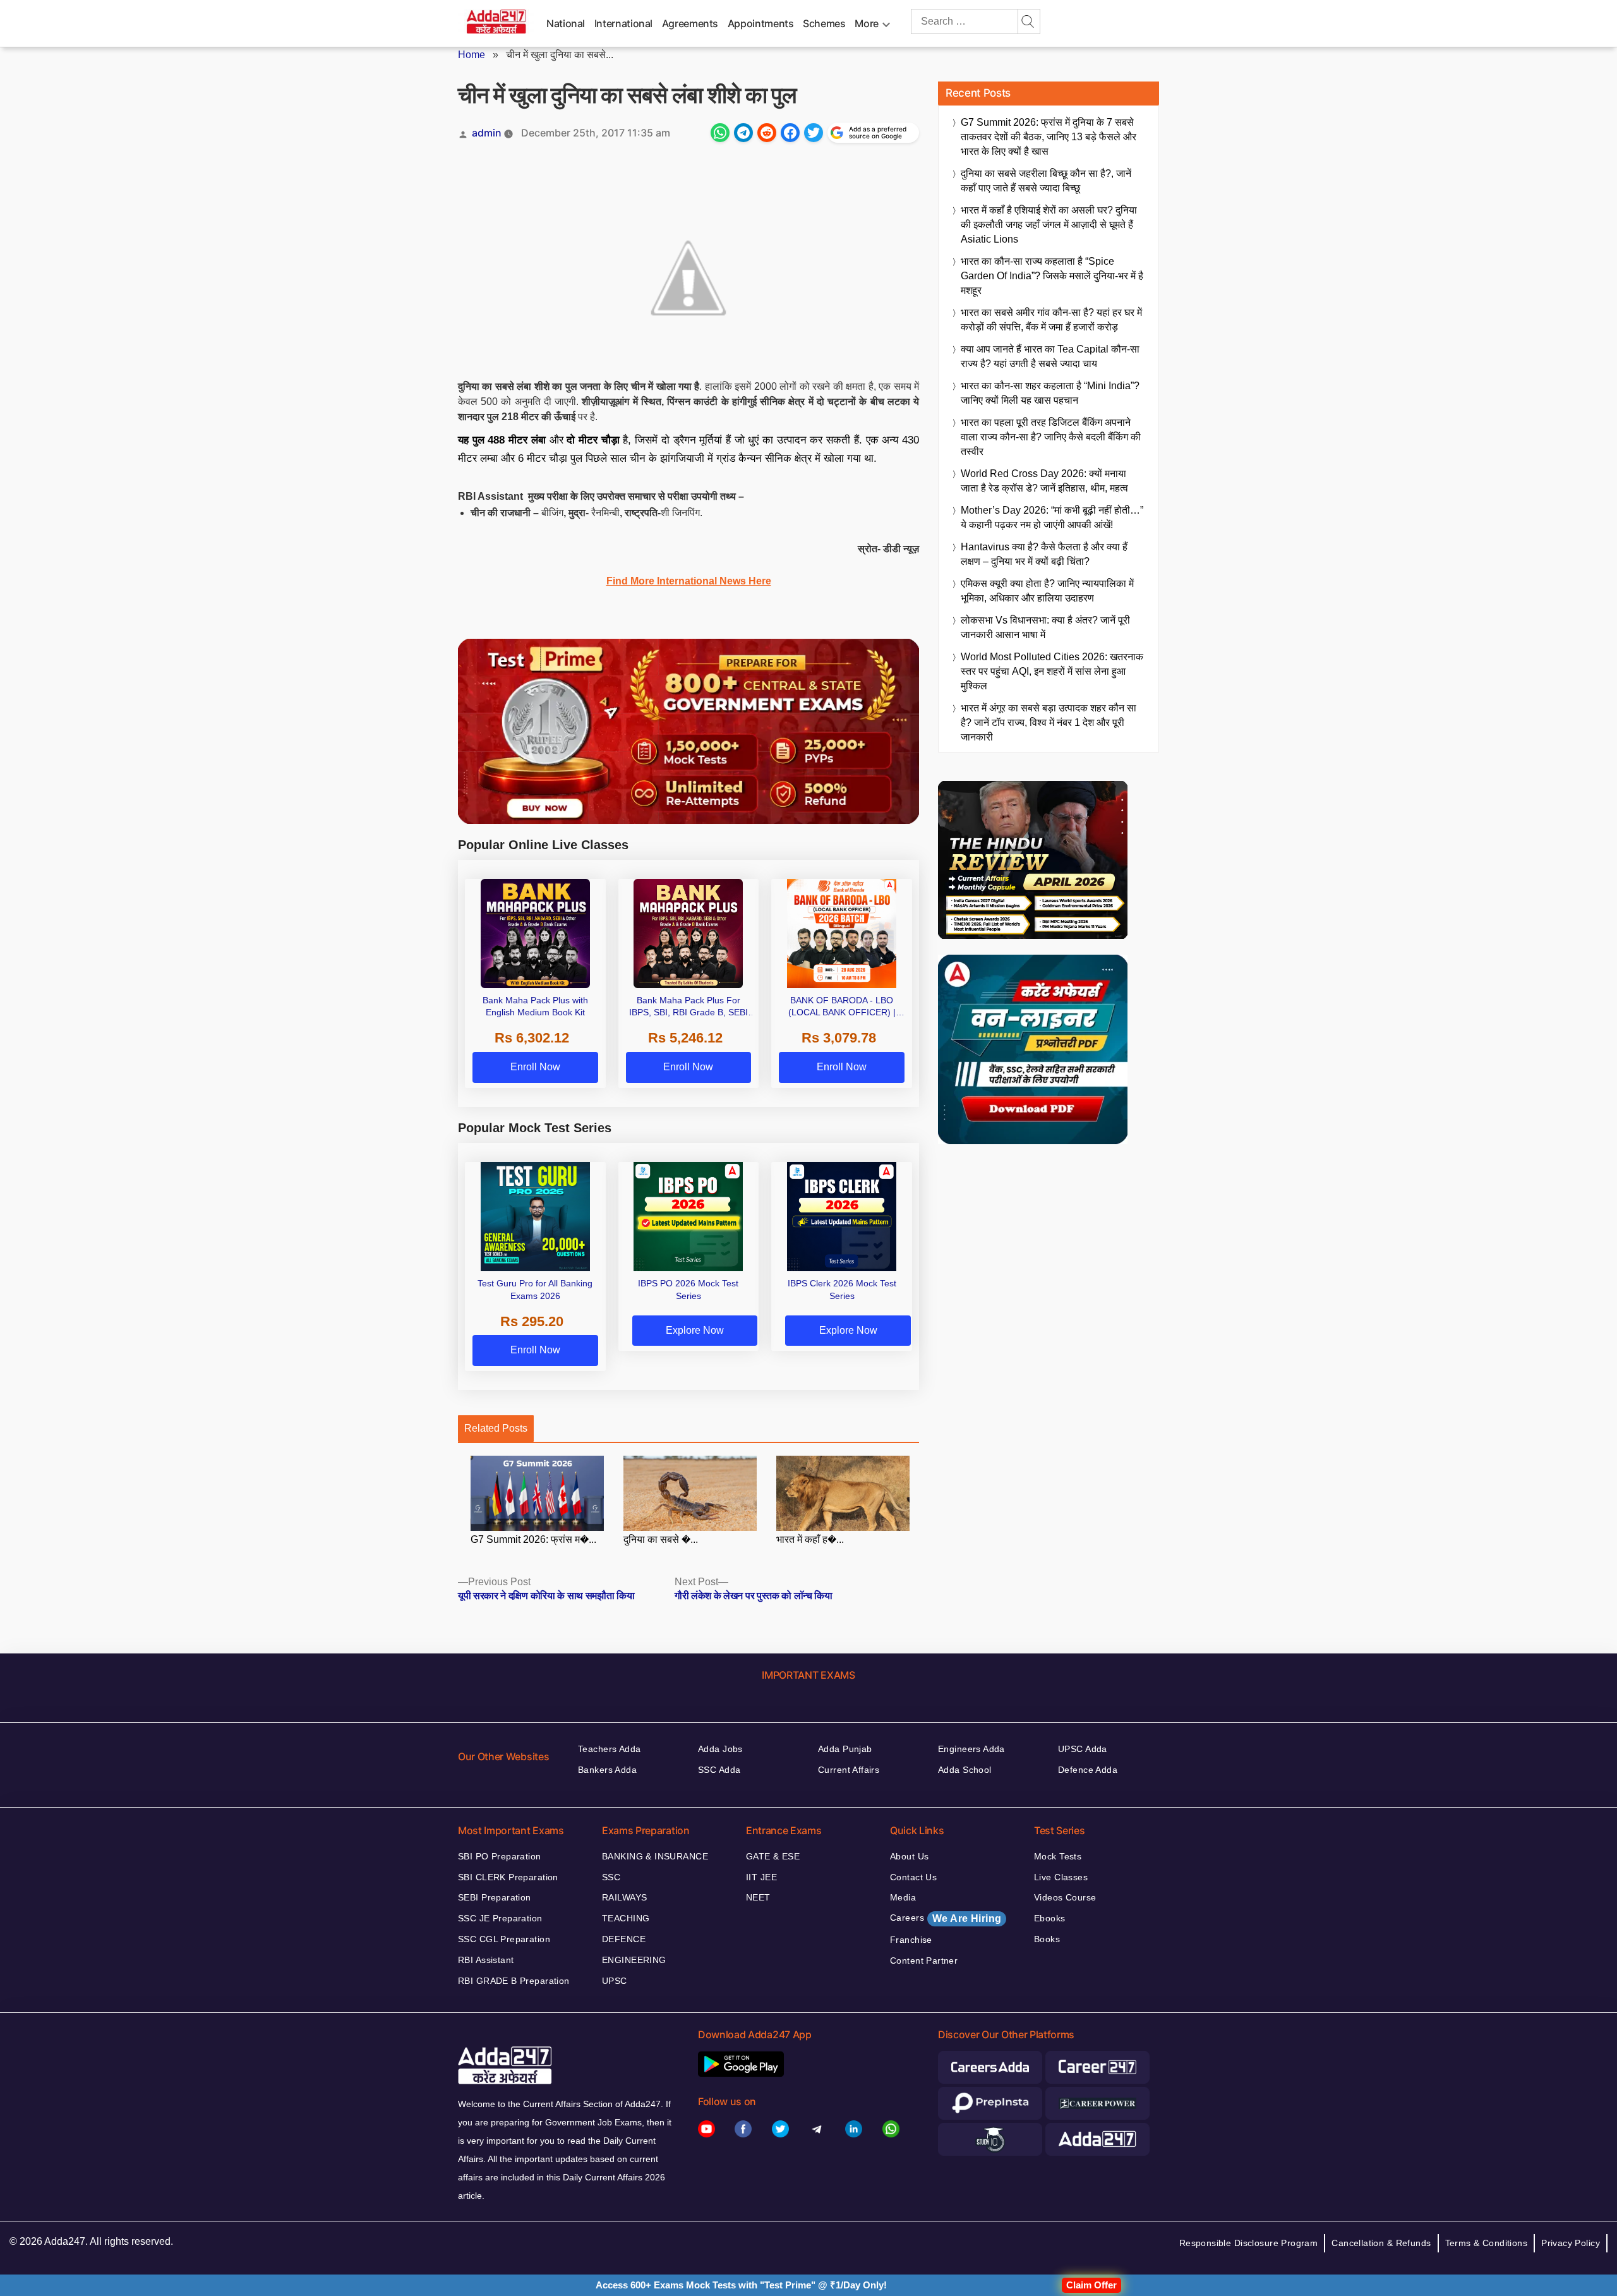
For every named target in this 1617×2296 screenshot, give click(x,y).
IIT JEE (761, 1877)
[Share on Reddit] (767, 133)
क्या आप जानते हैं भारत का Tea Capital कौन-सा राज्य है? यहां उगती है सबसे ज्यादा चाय (1050, 356)
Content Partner (924, 1961)
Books (1047, 1939)
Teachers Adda (609, 1749)
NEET (758, 1897)
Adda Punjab (845, 1749)
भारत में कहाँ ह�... (810, 1539)
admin (487, 133)
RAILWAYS (624, 1897)
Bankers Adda (607, 1770)
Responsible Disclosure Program (1249, 2243)
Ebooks (1050, 1918)
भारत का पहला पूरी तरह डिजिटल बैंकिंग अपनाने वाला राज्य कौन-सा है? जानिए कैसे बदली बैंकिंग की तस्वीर (1051, 437)
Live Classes (1061, 1877)
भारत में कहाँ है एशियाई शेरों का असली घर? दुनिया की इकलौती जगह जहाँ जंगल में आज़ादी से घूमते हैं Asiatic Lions (1049, 225)
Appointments (761, 23)
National (566, 23)
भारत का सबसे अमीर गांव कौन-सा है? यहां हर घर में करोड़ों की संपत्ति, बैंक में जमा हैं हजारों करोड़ (1051, 320)
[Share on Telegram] (743, 133)
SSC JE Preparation (500, 1918)
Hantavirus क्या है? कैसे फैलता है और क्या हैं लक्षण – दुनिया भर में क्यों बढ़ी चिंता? (1044, 554)
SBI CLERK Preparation (508, 1877)
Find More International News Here (689, 581)
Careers (946, 1918)
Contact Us (913, 1877)
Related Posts (496, 1428)
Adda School (965, 1770)
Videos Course (1065, 1897)
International (623, 23)
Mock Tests (1058, 1856)
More (867, 23)
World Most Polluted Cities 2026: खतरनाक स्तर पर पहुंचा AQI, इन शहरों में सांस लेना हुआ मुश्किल (1052, 671)
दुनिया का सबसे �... (661, 1539)
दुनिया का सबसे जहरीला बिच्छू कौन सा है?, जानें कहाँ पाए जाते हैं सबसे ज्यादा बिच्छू (1046, 181)
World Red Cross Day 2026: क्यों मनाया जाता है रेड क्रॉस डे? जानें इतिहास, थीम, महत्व (1044, 481)
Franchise (911, 1940)
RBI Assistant (486, 1960)
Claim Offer (1091, 2285)
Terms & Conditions (1487, 2243)
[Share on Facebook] (790, 133)
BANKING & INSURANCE (655, 1856)
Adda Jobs (720, 1749)
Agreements (690, 23)
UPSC (615, 1981)
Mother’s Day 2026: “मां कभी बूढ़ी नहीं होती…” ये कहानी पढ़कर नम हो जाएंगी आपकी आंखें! (1052, 517)
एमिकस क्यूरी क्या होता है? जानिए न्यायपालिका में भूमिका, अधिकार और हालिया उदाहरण (1047, 591)
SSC (611, 1877)
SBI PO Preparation (500, 1856)
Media (903, 1897)
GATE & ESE (773, 1856)
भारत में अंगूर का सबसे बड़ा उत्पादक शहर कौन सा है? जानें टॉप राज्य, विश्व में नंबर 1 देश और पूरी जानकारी (1049, 722)
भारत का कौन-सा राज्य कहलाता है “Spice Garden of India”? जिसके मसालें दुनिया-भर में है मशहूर (1052, 276)
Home (472, 55)
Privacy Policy (1571, 2243)
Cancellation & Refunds (1381, 2243)
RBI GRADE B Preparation (514, 1981)
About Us (909, 1856)
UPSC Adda (1083, 1749)
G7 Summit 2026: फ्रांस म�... (533, 1539)
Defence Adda (1088, 1770)
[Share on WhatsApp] (720, 133)
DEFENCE (624, 1939)
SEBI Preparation (495, 1897)
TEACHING (626, 1918)
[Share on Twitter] (814, 133)
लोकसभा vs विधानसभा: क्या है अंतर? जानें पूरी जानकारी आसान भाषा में (1045, 627)
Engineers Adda (971, 1749)
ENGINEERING (634, 1960)
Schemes (824, 23)
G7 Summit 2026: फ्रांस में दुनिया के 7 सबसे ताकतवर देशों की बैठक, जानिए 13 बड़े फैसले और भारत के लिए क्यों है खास (1049, 137)
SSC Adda (719, 1770)
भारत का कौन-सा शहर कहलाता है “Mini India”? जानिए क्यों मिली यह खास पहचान (1050, 393)
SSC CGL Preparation (504, 1939)
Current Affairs (849, 1770)
